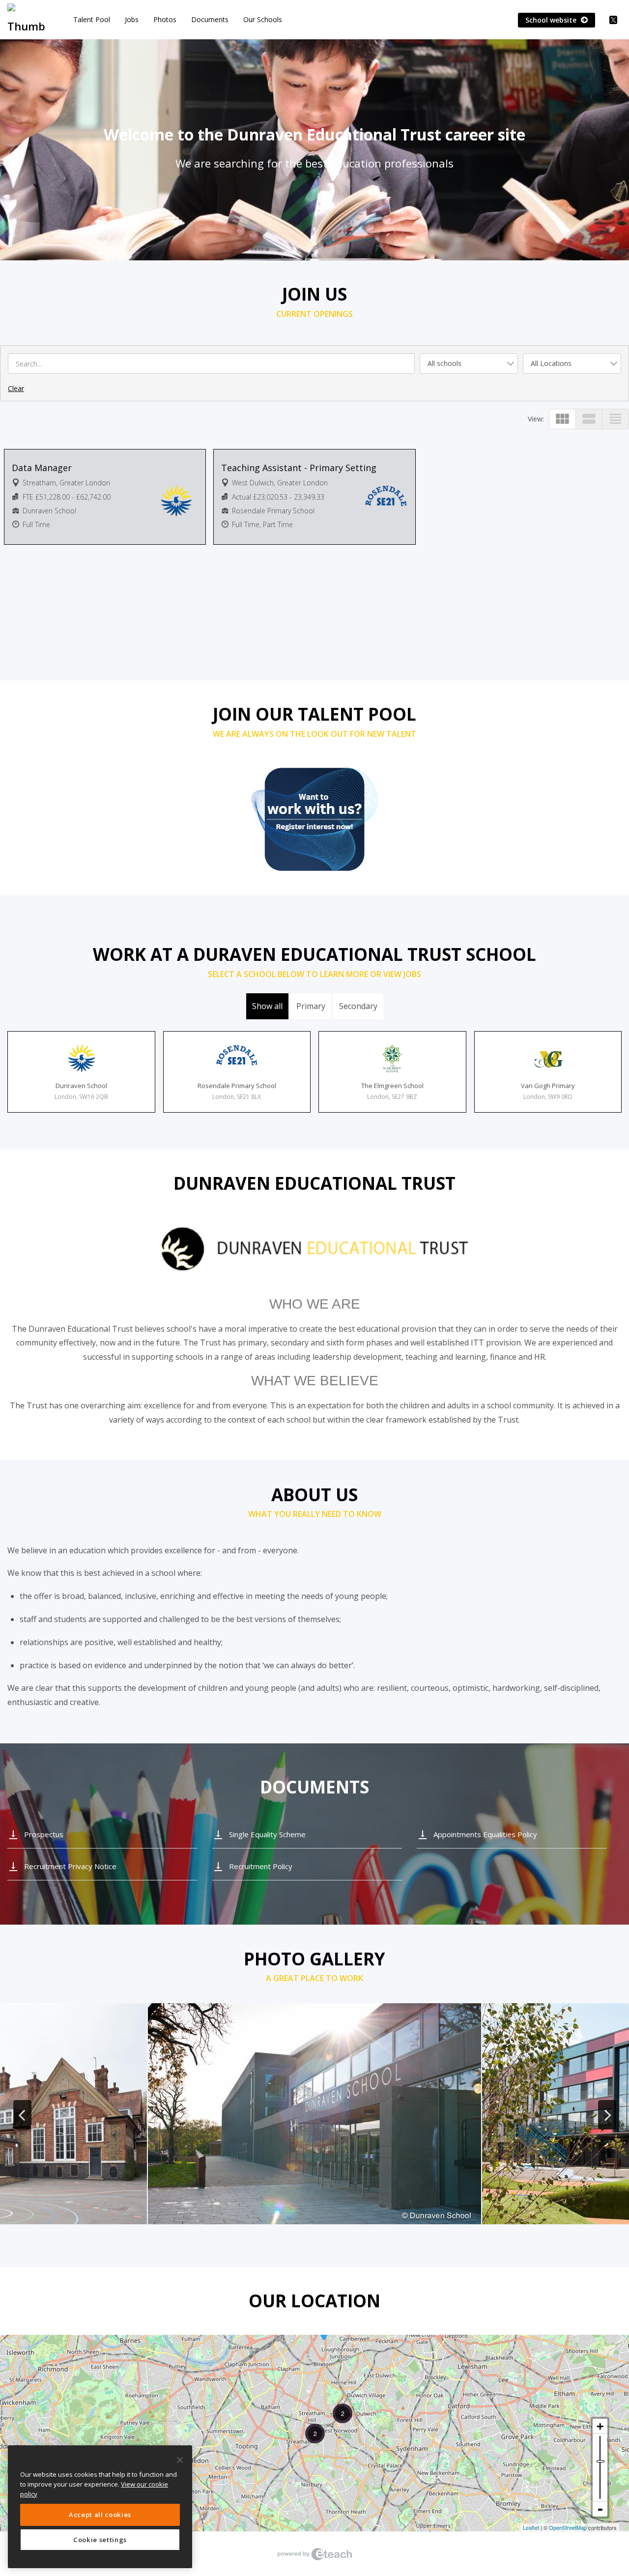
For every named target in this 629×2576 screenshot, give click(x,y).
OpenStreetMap (568, 2527)
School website (552, 20)
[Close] (180, 2460)
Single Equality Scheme (267, 1834)
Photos (165, 19)
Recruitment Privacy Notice (70, 1866)
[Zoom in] (600, 2426)
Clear (16, 388)
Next (607, 2115)
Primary (311, 1006)
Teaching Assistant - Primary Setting (299, 468)
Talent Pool (92, 19)
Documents (210, 19)
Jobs (132, 19)
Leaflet (531, 2527)
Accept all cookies (100, 2515)
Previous (22, 2115)
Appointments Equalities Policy (485, 1834)
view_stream (589, 419)
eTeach (314, 2554)
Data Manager (42, 468)
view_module (562, 419)
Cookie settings (100, 2540)
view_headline (615, 419)
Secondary (358, 1006)
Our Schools (263, 19)
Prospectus (44, 1834)
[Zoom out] (600, 2509)
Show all (267, 1006)
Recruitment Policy (261, 1866)
